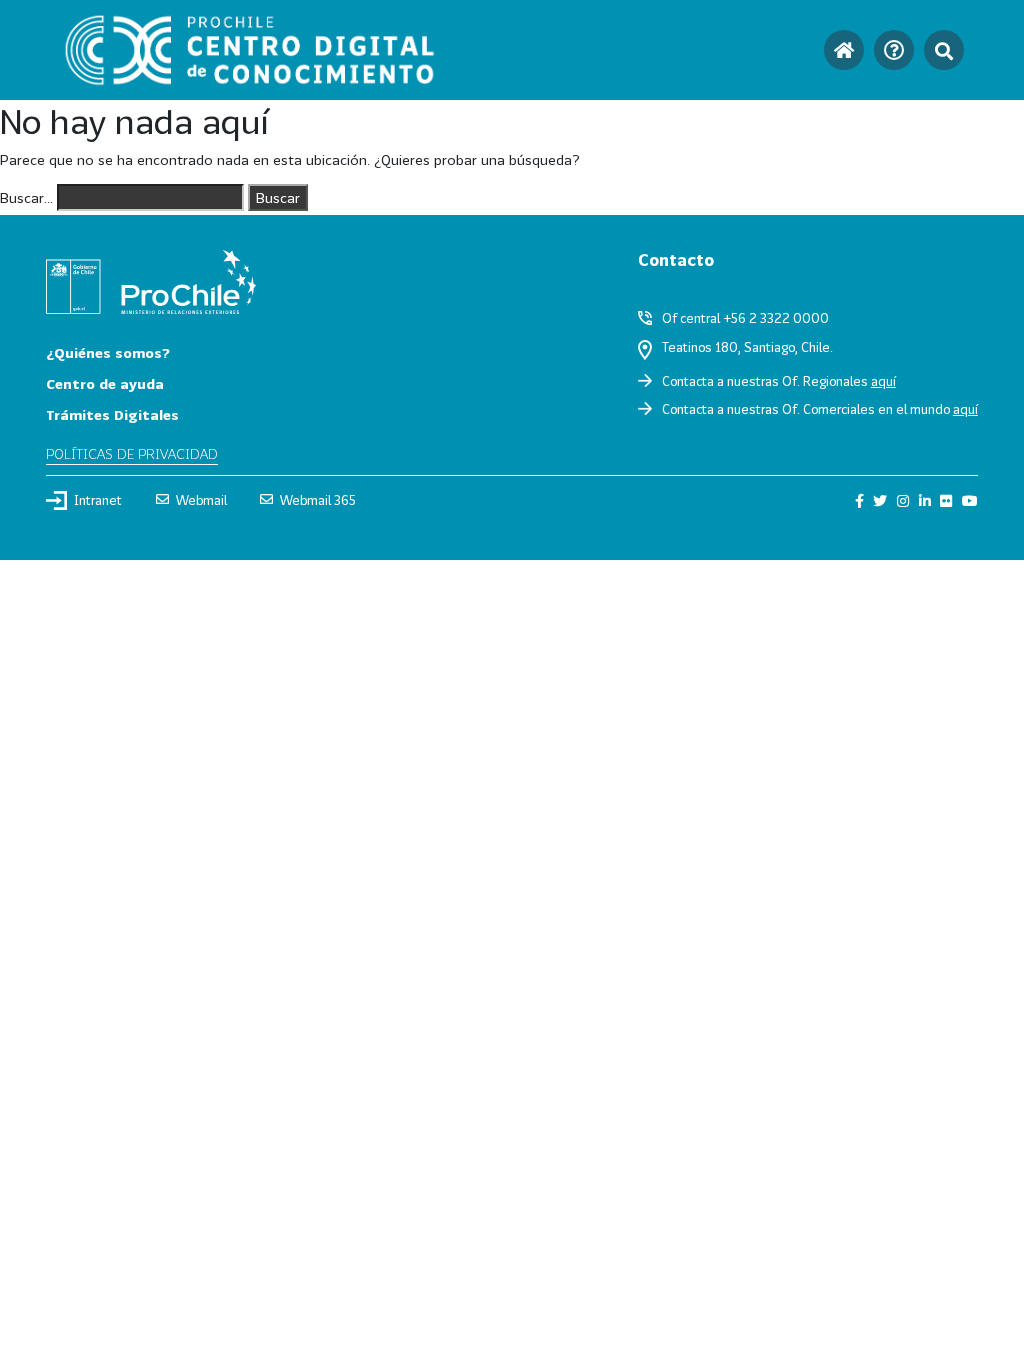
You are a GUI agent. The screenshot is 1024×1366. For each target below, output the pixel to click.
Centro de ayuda (105, 383)
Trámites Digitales (112, 414)
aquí (883, 381)
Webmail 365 (318, 500)
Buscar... (26, 197)
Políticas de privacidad (132, 453)
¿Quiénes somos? (108, 352)
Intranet (98, 500)
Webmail (201, 500)
